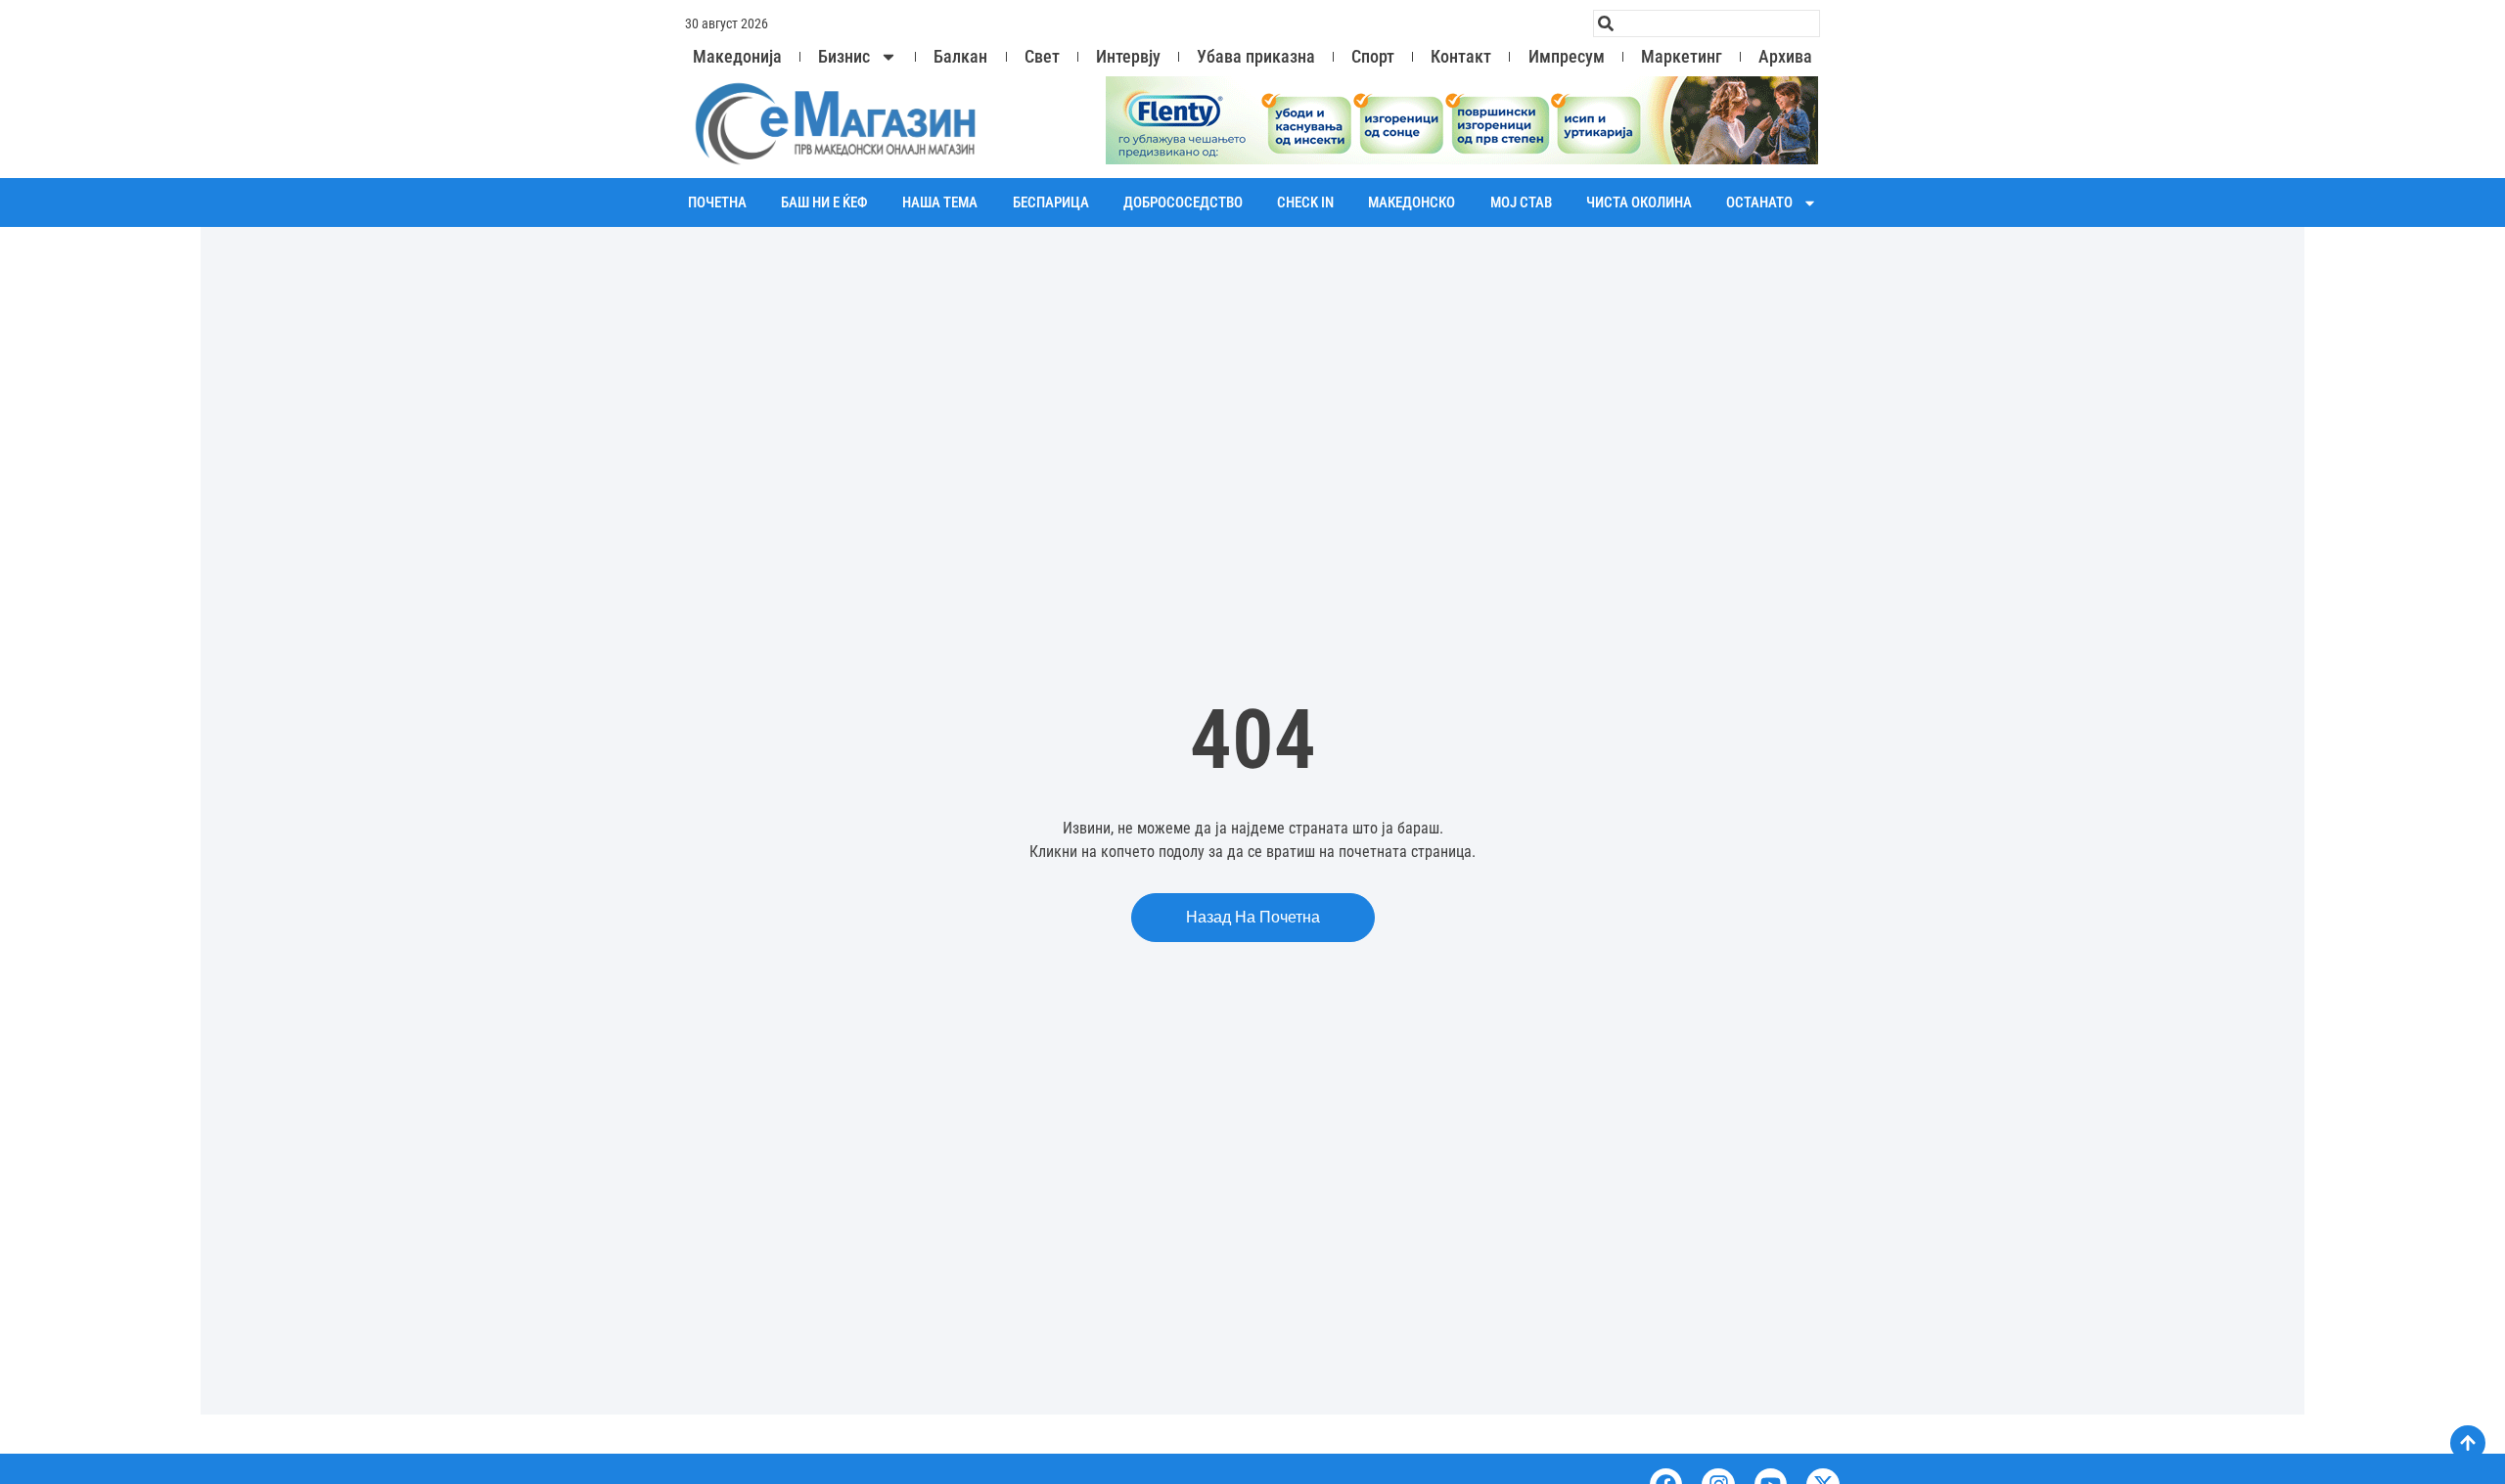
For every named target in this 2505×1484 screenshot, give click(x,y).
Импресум (1567, 57)
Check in (1305, 202)
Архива (1785, 57)
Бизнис (844, 57)
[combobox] (1707, 23)
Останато (1759, 202)
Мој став (1521, 202)
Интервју (1128, 57)
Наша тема (940, 202)
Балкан (960, 57)
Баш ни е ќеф (824, 202)
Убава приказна (1256, 57)
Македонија (737, 57)
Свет (1042, 57)
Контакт (1461, 57)
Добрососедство (1183, 202)
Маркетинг (1682, 57)
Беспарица (1051, 202)
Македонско (1412, 202)
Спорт (1373, 57)
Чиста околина (1639, 202)
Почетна (717, 202)
